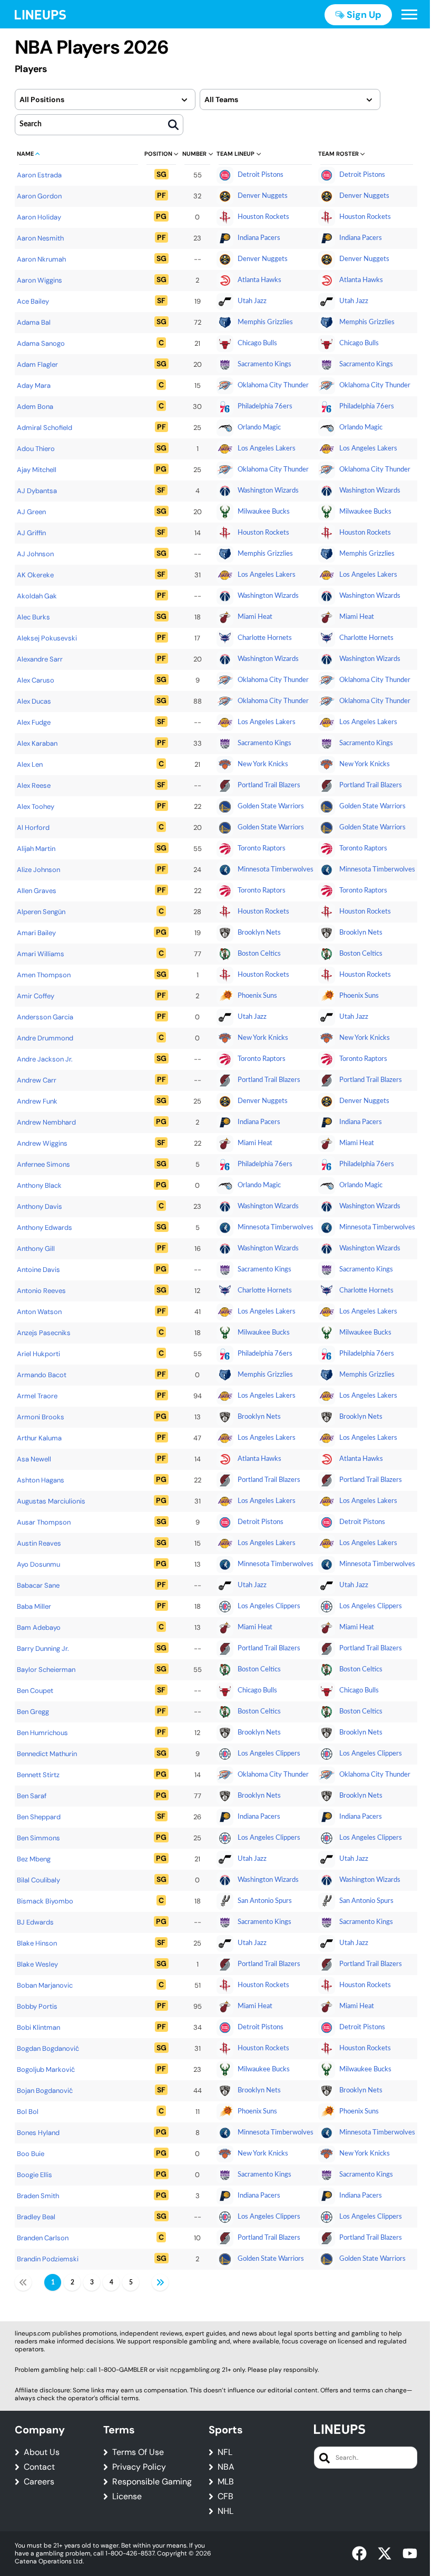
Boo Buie (31, 2154)
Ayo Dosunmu (38, 1564)
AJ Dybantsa (37, 491)
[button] (409, 15)
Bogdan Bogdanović (48, 2048)
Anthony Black (39, 1185)
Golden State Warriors (271, 806)
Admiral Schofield (45, 428)
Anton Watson (39, 1312)
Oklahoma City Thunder (273, 385)
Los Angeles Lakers (267, 449)
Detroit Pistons (261, 175)
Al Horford (33, 828)
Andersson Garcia (45, 1017)
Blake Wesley (37, 1964)
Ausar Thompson (44, 1522)
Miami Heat (255, 617)
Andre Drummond (45, 1038)
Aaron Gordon (39, 196)
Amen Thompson (44, 975)
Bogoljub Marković (46, 2069)
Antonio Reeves (41, 1291)
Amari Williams (41, 954)
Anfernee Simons (43, 1164)
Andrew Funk (37, 1101)
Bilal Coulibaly (38, 1880)
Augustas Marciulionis (51, 1501)
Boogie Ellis (35, 2175)
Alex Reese (34, 785)
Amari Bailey (36, 933)
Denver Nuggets (263, 196)
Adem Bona (35, 407)
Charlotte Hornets (265, 638)
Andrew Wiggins (42, 1143)
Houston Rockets (263, 217)
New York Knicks (263, 764)
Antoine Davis (38, 1270)
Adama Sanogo (41, 343)
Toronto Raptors (262, 849)
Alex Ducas (34, 701)
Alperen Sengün (41, 912)
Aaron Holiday (39, 217)
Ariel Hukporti (38, 1354)
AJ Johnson (35, 554)
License (127, 2497)
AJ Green (31, 512)
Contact (39, 2467)
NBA (226, 2467)
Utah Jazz (252, 301)
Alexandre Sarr (40, 659)
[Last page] (160, 2282)
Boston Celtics (259, 954)
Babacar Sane (38, 1585)
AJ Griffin (31, 533)
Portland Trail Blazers (269, 785)
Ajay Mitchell (37, 470)
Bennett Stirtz (38, 1775)
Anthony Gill (36, 1249)
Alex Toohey (36, 806)
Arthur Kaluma (39, 1438)
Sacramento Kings (264, 364)
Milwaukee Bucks (264, 512)
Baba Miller (34, 1606)
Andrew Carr (37, 1080)
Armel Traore (37, 1396)
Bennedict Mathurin (47, 1754)
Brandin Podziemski (48, 2259)
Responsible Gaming (152, 2482)
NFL (225, 2452)
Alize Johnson (38, 870)
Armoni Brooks (41, 1417)
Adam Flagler (37, 364)
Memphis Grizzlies (265, 322)
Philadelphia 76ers (265, 407)
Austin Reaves (39, 1543)
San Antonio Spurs (265, 1901)
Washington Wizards (268, 491)
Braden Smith (38, 2196)
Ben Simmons (38, 1838)
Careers (39, 2482)
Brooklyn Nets (259, 933)
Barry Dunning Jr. (43, 1648)
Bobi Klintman (38, 2027)
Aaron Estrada (39, 175)
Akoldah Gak (37, 596)
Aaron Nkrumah (41, 259)
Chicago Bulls (257, 343)
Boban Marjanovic (45, 1985)
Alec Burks (33, 617)
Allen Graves (37, 891)
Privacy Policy (139, 2467)
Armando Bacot (42, 1375)
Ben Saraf (32, 1796)
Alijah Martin (36, 849)
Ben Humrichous (42, 1733)
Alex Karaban (37, 743)
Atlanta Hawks (259, 280)
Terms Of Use (138, 2452)
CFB (225, 2497)
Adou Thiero (36, 449)
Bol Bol (28, 2112)
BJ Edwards (35, 1922)
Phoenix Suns (257, 996)
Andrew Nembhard (46, 1122)
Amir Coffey (36, 996)
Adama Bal (34, 322)
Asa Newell (34, 1459)
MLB (226, 2482)
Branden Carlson (43, 2238)
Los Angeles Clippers (269, 1606)
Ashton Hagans (41, 1480)
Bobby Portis (37, 2006)
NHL (225, 2511)
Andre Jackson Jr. (45, 1059)
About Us (42, 2452)
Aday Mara (34, 385)
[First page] (23, 2282)
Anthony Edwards (45, 1227)
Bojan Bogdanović (45, 2091)
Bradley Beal (36, 2217)
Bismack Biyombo (45, 1901)
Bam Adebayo (39, 1627)
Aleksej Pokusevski (47, 638)
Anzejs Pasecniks (44, 1333)
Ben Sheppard (39, 1817)
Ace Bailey (33, 301)
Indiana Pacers (259, 238)
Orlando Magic (259, 428)
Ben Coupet (35, 1691)
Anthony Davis (40, 1206)
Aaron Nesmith (40, 238)
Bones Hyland (38, 2133)
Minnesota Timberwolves (276, 870)
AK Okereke (35, 575)
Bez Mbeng (34, 1859)
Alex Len (30, 764)
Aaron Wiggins (40, 280)
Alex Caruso (36, 680)
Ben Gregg (33, 1712)
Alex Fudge (34, 722)
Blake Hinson (37, 1943)
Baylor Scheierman (46, 1670)
